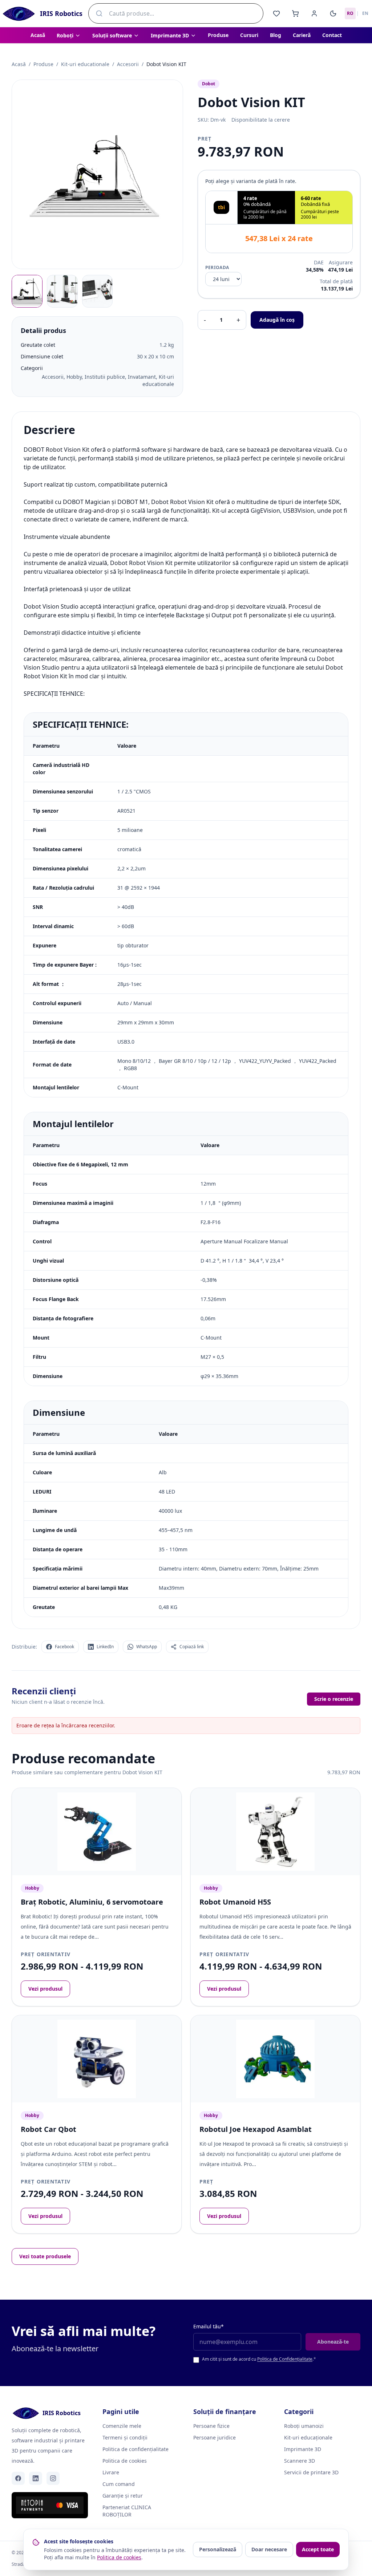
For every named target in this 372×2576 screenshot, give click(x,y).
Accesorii (128, 64)
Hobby (32, 1888)
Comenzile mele (122, 2426)
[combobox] (176, 13)
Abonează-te (333, 2342)
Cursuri (249, 35)
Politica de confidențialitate (136, 2449)
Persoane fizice (211, 2426)
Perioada (217, 268)
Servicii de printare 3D (311, 2472)
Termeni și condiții (125, 2437)
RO (350, 13)
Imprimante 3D (303, 2449)
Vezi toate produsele (45, 2256)
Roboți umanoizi (304, 2426)
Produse (218, 35)
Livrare (111, 2472)
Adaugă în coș (277, 320)
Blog (276, 35)
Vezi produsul (45, 1989)
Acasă (38, 35)
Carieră (302, 35)
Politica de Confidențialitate (285, 2359)
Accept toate (318, 2549)
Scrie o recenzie (334, 1699)
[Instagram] (53, 2478)
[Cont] (314, 13)
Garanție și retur (123, 2496)
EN (365, 13)
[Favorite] (276, 13)
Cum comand (119, 2484)
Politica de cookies (125, 2461)
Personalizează (218, 2549)
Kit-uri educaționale (308, 2437)
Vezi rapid (160, 1799)
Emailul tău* (209, 2326)
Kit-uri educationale (85, 64)
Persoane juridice (215, 2437)
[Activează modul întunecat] (333, 13)
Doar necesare (269, 2549)
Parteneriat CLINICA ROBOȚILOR (127, 2511)
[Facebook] (18, 2478)
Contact (332, 35)
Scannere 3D (300, 2461)
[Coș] (295, 13)
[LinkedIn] (36, 2478)
